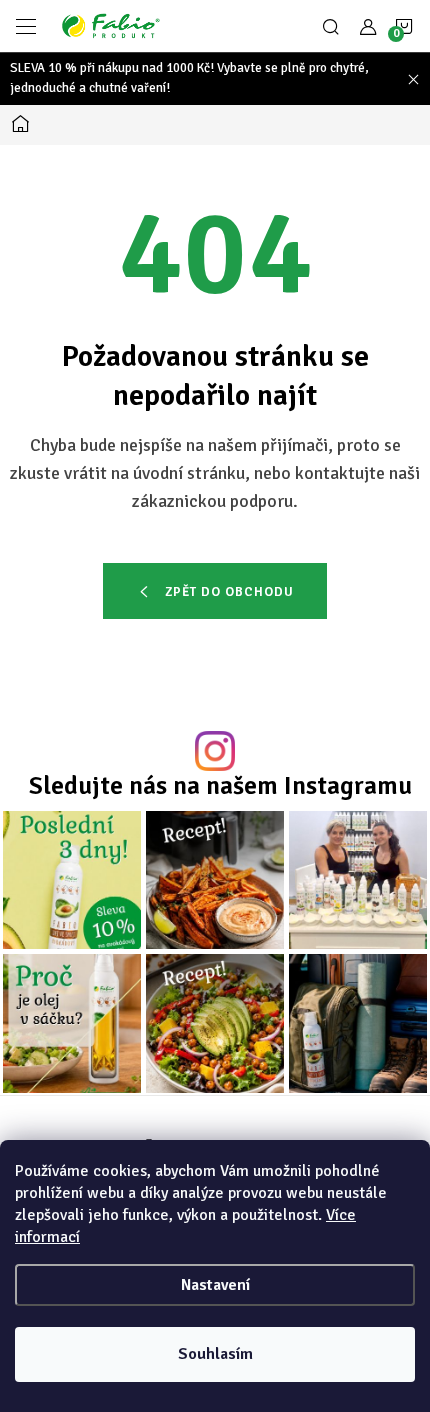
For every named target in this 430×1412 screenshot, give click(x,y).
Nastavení (215, 1285)
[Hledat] (331, 26)
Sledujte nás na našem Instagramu (220, 785)
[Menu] (26, 26)
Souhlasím (215, 1354)
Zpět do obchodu (229, 592)
